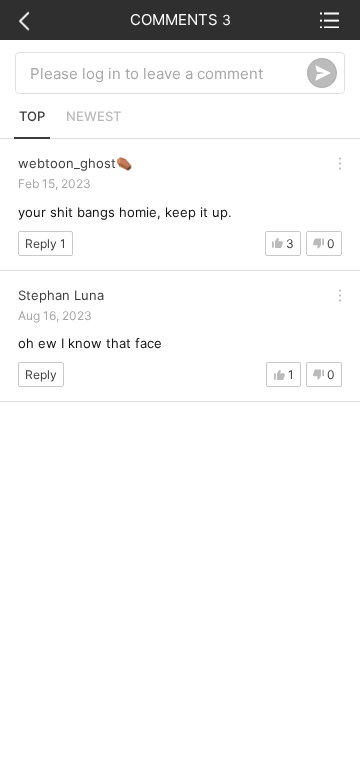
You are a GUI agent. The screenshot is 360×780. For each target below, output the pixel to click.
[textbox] (168, 73)
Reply (41, 374)
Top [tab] (32, 116)
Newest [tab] (93, 116)
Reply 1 (45, 243)
